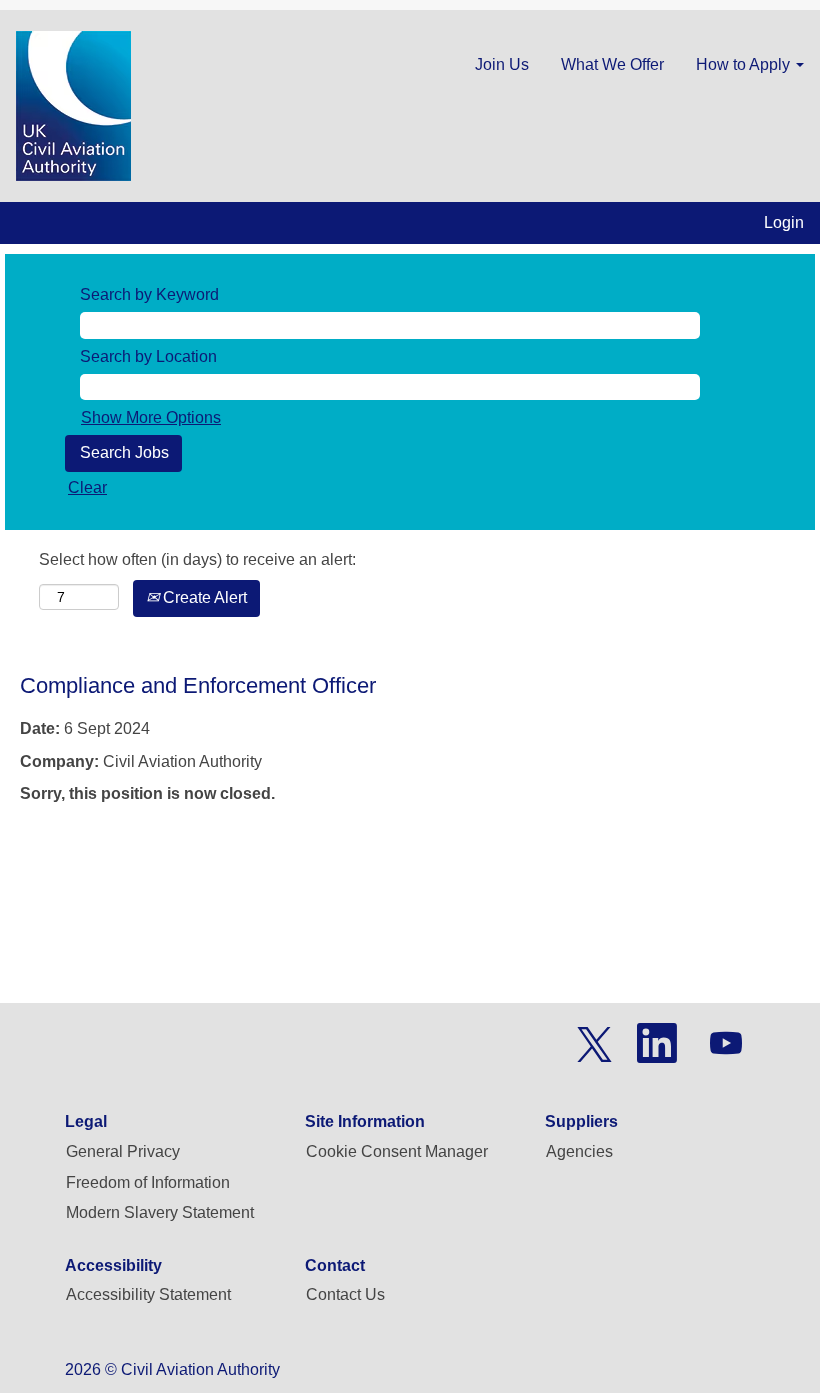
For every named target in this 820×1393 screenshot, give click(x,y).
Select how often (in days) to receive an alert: (197, 559)
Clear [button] (87, 487)
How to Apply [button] (745, 64)
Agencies (579, 1151)
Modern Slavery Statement (160, 1212)
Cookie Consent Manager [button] (397, 1151)
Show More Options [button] (151, 417)
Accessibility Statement (148, 1294)
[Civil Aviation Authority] (73, 106)
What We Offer (612, 64)
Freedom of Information (148, 1182)
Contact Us (345, 1294)
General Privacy (123, 1151)
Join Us (502, 64)
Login (784, 222)
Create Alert (203, 597)
